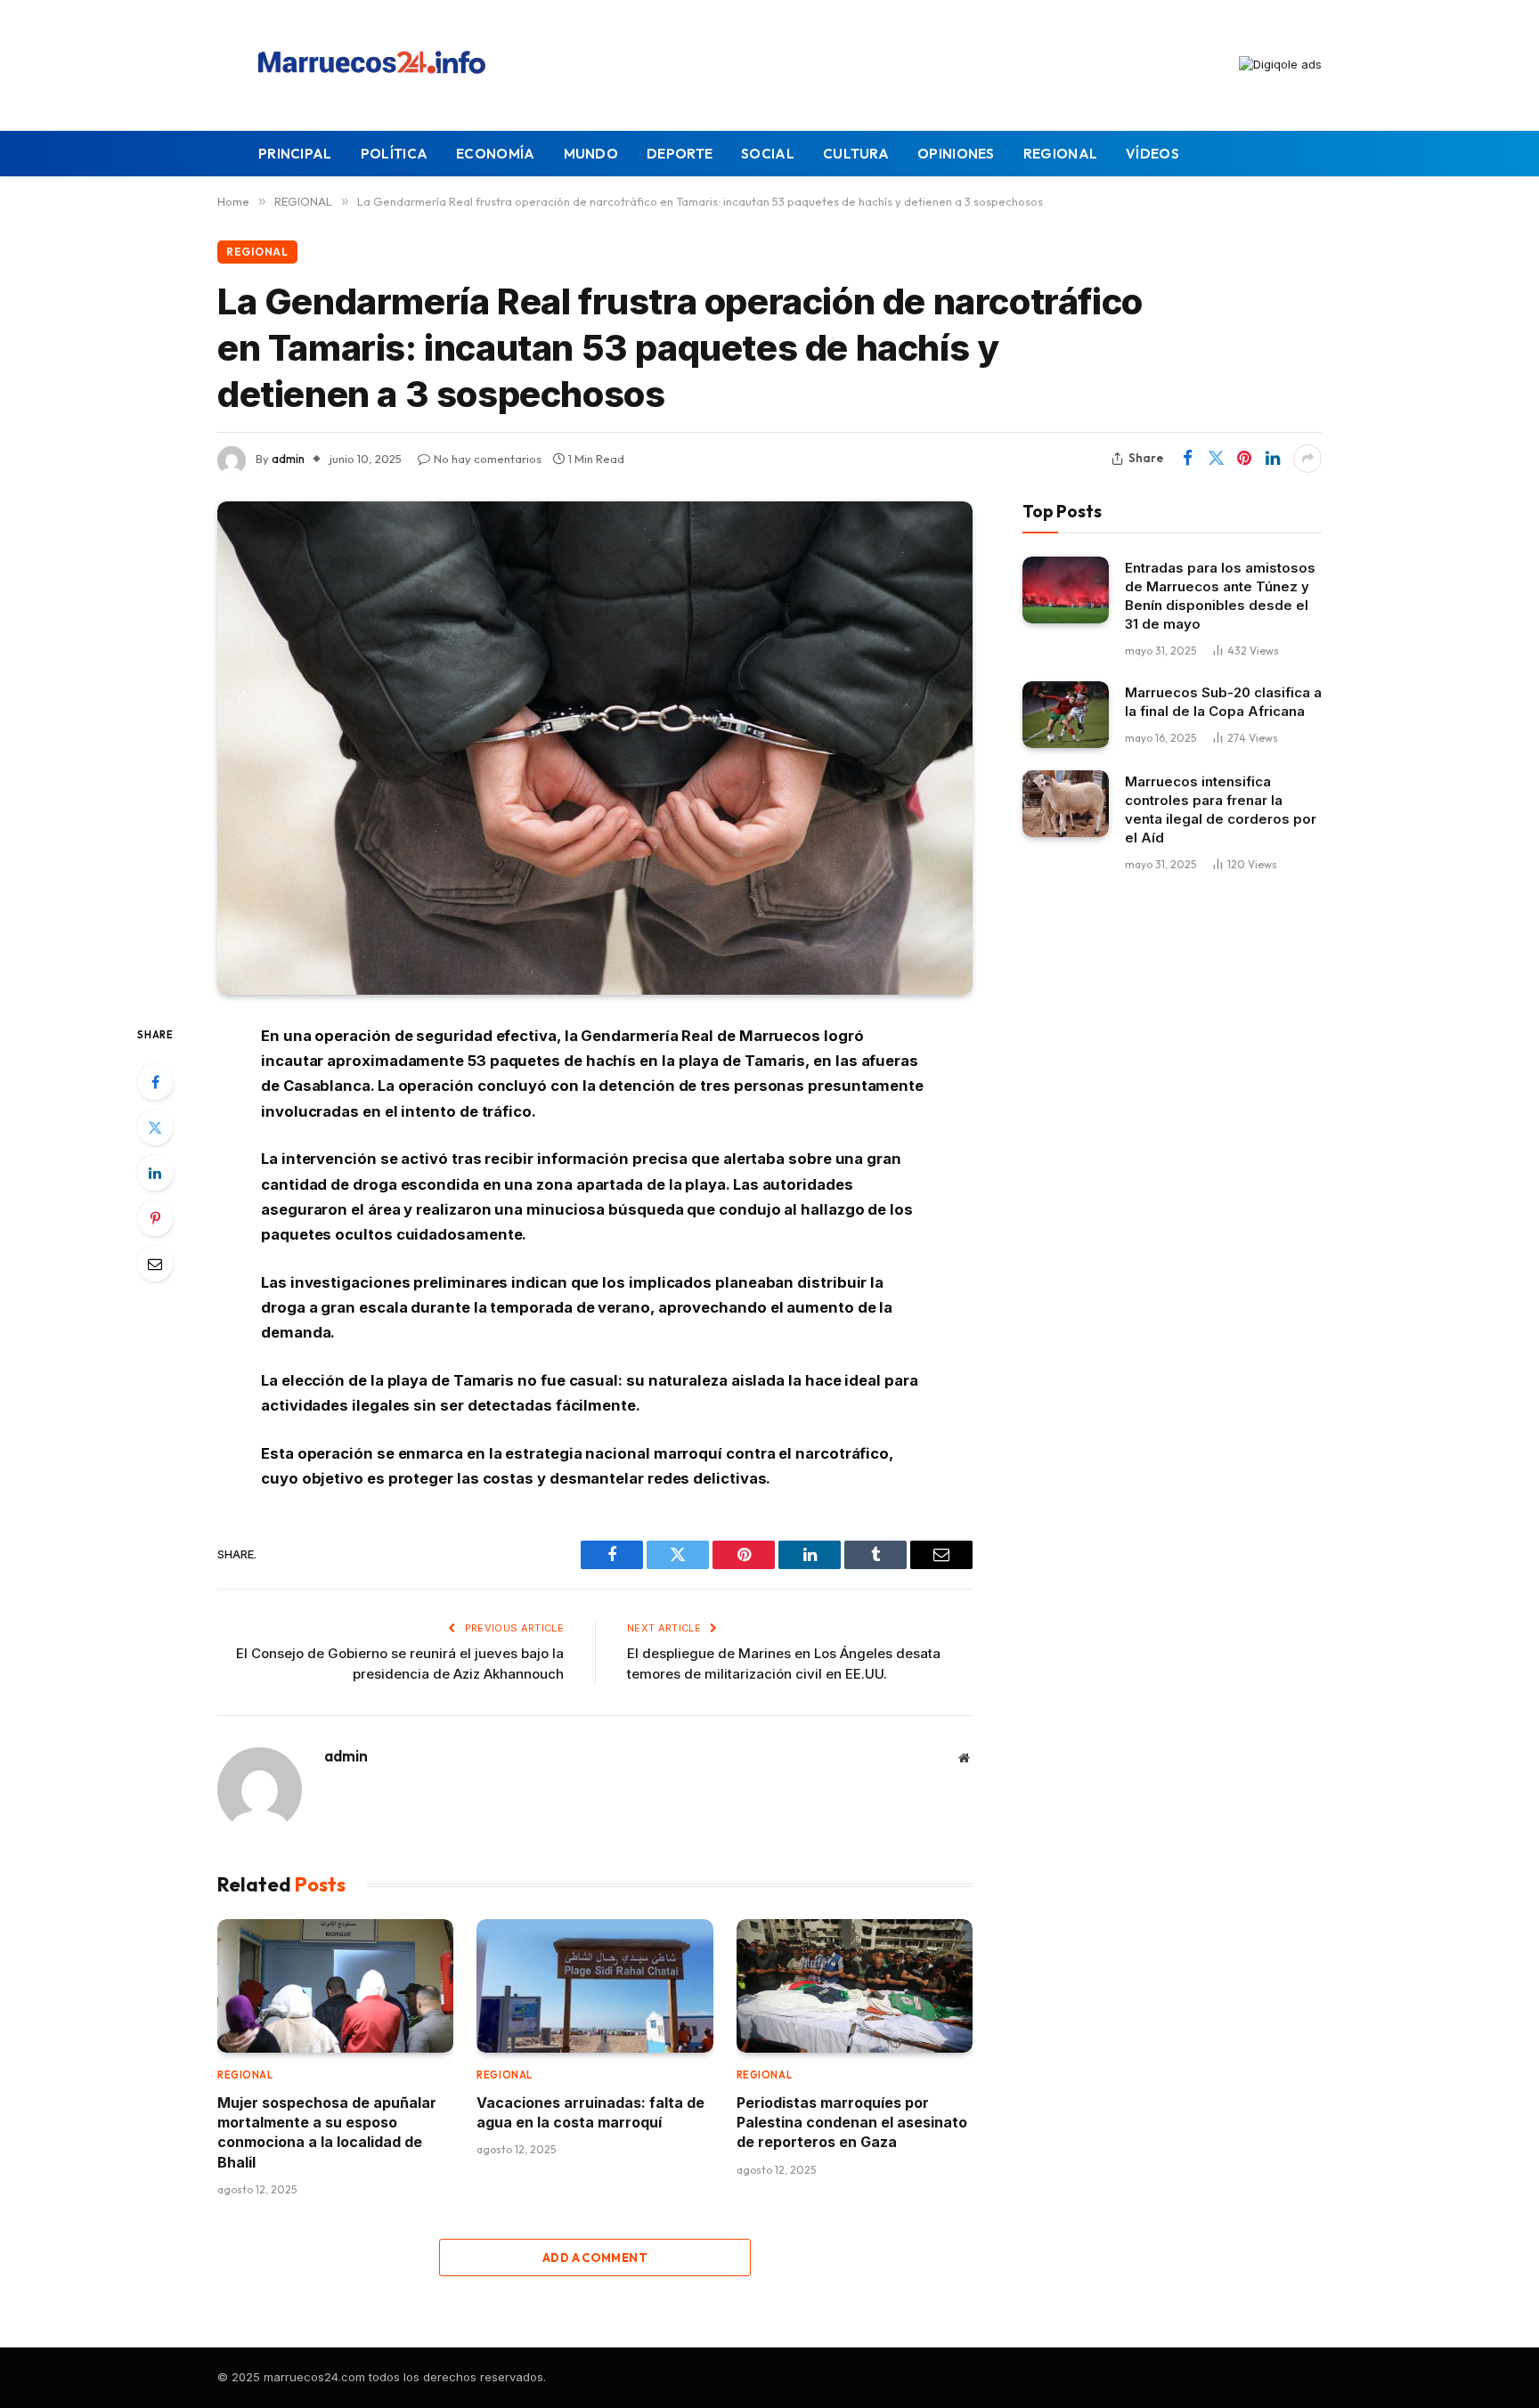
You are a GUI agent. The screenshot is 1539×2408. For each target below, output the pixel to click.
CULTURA (856, 154)
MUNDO (591, 154)
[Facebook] (155, 1082)
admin (288, 459)
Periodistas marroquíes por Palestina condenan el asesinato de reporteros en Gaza (852, 2123)
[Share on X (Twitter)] (1216, 459)
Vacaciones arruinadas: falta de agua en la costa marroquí (590, 2112)
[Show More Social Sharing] (1307, 459)
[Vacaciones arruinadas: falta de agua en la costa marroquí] (594, 1985)
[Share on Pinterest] (1244, 459)
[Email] (155, 1264)
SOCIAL (768, 154)
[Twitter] (155, 1127)
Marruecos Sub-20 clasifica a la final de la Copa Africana (1223, 702)
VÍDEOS (1152, 154)
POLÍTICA (394, 154)
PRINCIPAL (295, 154)
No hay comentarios (488, 459)
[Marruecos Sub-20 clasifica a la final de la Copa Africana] (1066, 715)
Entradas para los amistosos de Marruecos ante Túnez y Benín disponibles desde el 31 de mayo (1220, 596)
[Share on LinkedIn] (1273, 459)
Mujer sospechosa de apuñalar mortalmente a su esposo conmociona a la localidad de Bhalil (327, 2132)
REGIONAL (1060, 154)
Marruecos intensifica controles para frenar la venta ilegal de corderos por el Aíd (1221, 809)
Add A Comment (595, 2257)
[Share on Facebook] (1187, 459)
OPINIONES (956, 154)
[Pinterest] (155, 1218)
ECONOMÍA (495, 154)
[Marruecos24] (377, 65)
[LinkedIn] (155, 1173)
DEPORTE (680, 154)
